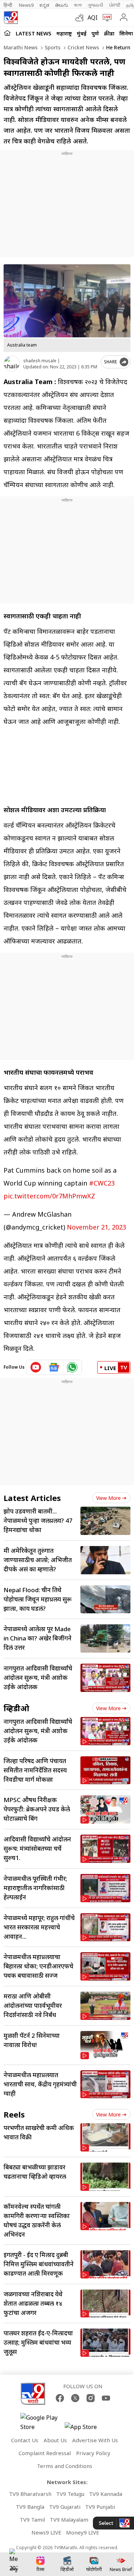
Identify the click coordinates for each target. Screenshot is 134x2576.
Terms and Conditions (64, 2466)
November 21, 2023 (96, 1227)
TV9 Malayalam (69, 2519)
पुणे (95, 33)
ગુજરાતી (95, 5)
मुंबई (82, 33)
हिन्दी (8, 5)
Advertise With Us (95, 2440)
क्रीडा (109, 33)
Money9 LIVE (83, 2532)
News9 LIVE (46, 2532)
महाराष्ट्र (64, 33)
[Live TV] (106, 18)
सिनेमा (126, 33)
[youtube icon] (36, 1367)
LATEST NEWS (34, 33)
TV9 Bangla (30, 2507)
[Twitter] (75, 2398)
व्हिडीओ (16, 1708)
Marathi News (21, 47)
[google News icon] (54, 1367)
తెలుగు (62, 5)
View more (108, 1498)
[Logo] (11, 18)
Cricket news (83, 47)
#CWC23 (102, 1183)
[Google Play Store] (42, 2422)
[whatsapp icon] (72, 1367)
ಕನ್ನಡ (44, 5)
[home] (7, 33)
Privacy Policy (93, 2453)
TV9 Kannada (106, 2494)
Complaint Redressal (45, 2453)
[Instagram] (91, 2398)
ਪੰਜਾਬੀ (115, 5)
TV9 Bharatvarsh (30, 2494)
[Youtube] (106, 2398)
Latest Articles (32, 1498)
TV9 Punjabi (100, 2507)
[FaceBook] (60, 2398)
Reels (14, 2114)
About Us (55, 2440)
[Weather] (81, 18)
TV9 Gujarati (65, 2507)
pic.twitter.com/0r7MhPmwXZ (49, 1196)
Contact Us (25, 2440)
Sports (52, 47)
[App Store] (86, 2429)
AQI (93, 18)
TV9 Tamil (32, 2519)
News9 (26, 5)
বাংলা (78, 5)
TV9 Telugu (70, 2494)
